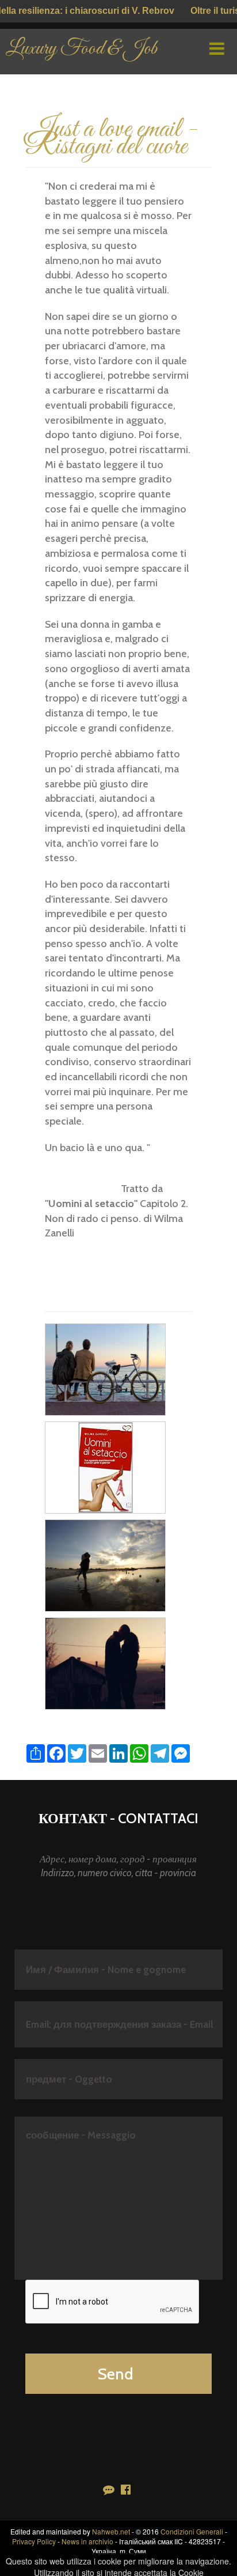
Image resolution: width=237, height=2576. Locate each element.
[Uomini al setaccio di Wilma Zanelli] (106, 1466)
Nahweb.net (111, 2531)
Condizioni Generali (192, 2531)
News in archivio (87, 2541)
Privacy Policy (34, 2541)
